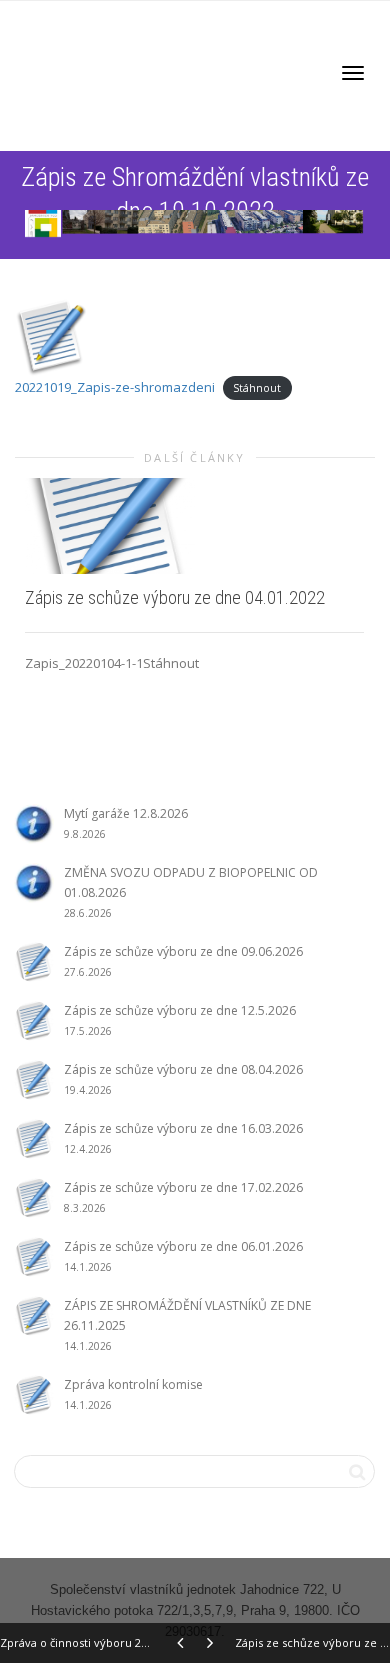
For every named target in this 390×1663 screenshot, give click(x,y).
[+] (194, 525)
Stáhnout (257, 388)
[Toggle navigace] (353, 73)
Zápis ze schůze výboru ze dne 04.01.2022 (175, 597)
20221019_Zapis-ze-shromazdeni (115, 387)
